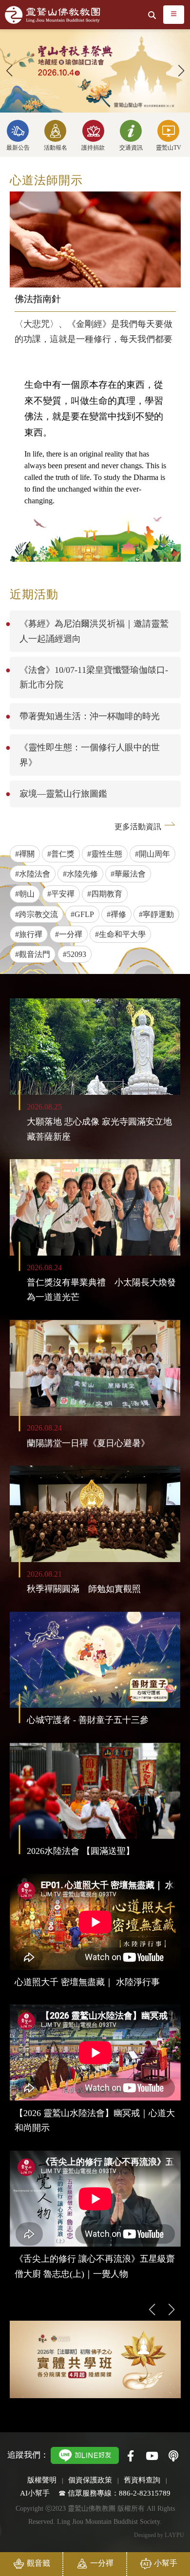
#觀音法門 (33, 954)
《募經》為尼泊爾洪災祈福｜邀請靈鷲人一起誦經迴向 (94, 631)
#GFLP (82, 914)
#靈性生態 (105, 854)
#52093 (75, 954)
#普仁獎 (61, 854)
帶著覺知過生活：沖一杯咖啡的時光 (90, 716)
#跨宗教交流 (37, 914)
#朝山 (25, 894)
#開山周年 (152, 854)
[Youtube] (152, 2457)
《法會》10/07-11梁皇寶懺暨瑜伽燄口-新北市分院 (94, 677)
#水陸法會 (33, 874)
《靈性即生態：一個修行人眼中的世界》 (90, 755)
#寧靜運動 (156, 914)
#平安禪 (61, 894)
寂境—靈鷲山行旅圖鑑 (63, 794)
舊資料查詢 (142, 2480)
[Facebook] (131, 2457)
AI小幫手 (35, 2493)
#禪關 (25, 854)
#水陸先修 (80, 874)
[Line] (85, 2454)
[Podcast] (173, 2457)
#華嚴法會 (128, 874)
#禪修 (116, 914)
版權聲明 (42, 2480)
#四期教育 (105, 894)
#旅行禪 (29, 934)
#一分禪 (69, 934)
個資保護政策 (90, 2480)
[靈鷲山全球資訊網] (53, 15)
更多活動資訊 (138, 827)
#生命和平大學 (120, 934)
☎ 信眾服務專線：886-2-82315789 (114, 2493)
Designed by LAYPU (159, 2535)
